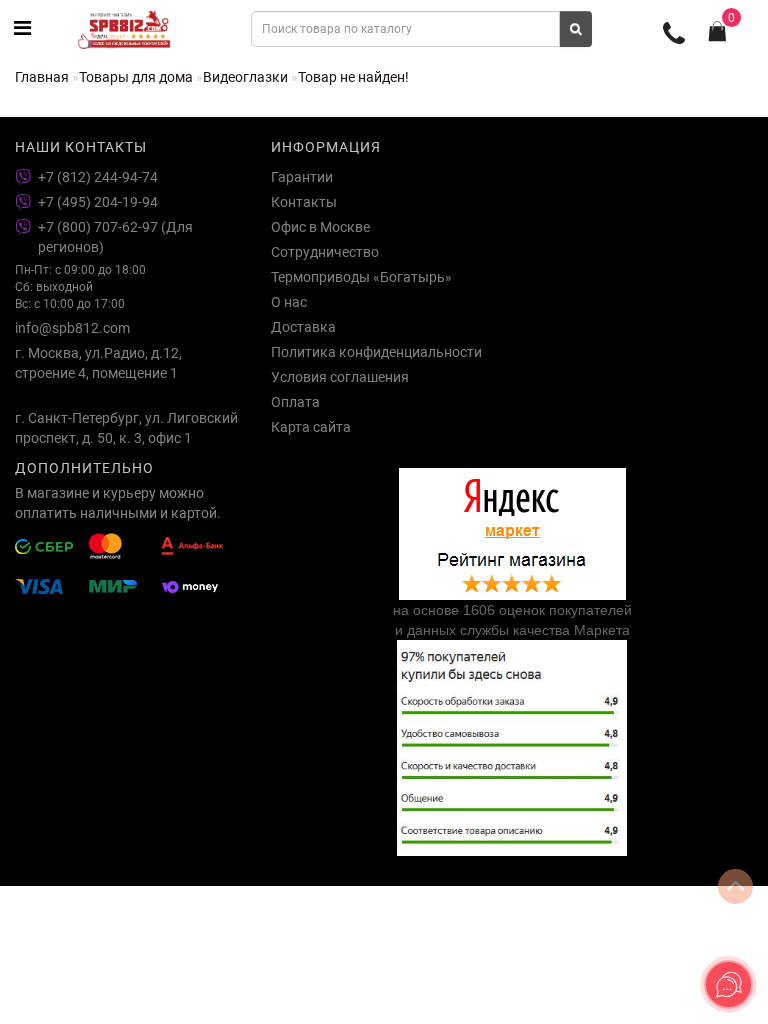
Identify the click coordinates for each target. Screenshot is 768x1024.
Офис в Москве (320, 227)
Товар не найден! (353, 77)
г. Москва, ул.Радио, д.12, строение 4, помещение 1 (98, 363)
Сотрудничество (325, 252)
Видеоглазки (245, 77)
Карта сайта (311, 427)
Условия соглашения (340, 377)
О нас (289, 302)
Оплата (295, 402)
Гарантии (302, 177)
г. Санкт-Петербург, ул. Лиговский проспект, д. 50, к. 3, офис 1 (126, 428)
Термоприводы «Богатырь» (361, 277)
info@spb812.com (72, 328)
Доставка (303, 327)
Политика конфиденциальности (376, 352)
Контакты (304, 202)
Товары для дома (136, 77)
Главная (42, 77)
